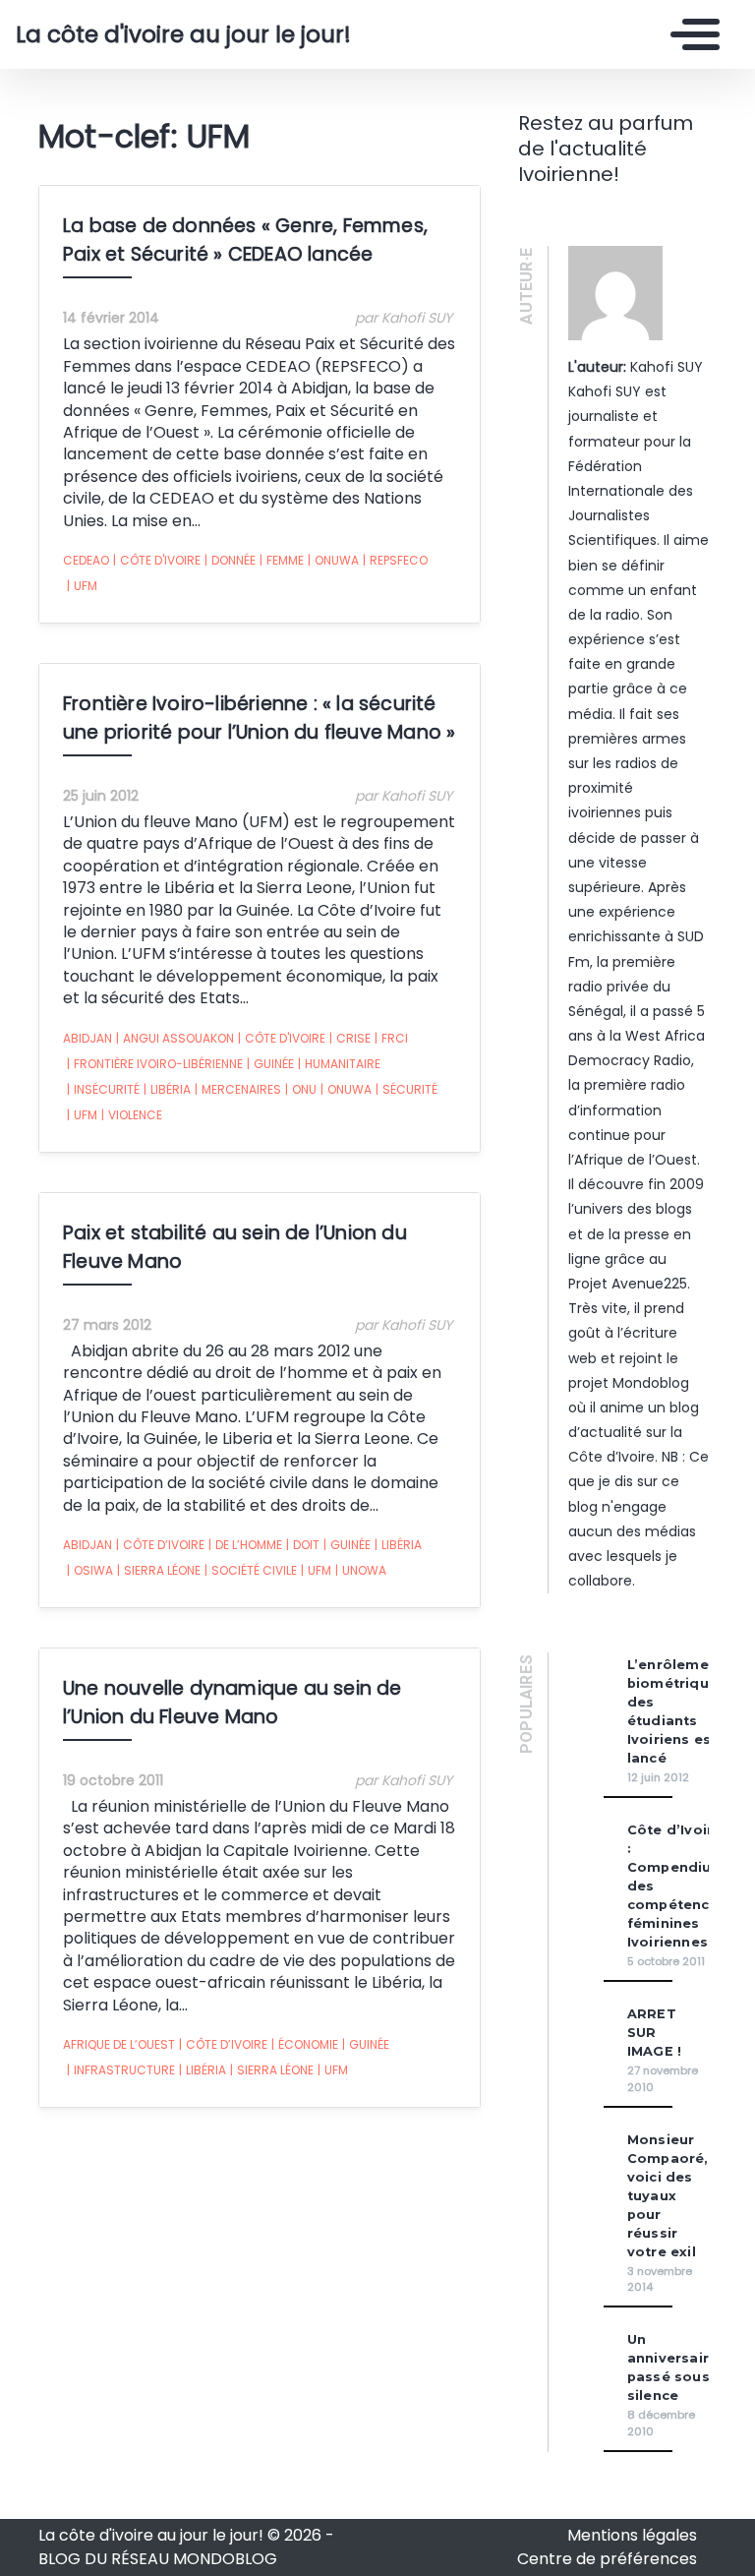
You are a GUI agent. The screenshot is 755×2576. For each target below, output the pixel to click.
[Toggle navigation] (690, 34)
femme (282, 560)
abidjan (87, 1038)
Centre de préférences (607, 2559)
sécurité (407, 1089)
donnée (230, 560)
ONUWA (333, 560)
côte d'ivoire (157, 560)
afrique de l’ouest (119, 2044)
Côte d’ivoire (160, 1545)
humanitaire (339, 1064)
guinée (270, 1064)
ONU (301, 1089)
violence (132, 1115)
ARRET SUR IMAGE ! (654, 2033)
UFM (82, 586)
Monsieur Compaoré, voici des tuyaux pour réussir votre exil (668, 2196)
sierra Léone (159, 1570)
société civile (251, 1570)
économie (305, 2044)
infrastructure (121, 2070)
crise (350, 1038)
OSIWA (90, 1570)
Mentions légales (632, 2535)
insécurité (103, 1089)
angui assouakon (175, 1038)
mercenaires (238, 1089)
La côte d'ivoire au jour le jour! (160, 34)
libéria (167, 1089)
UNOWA (361, 1570)
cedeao (86, 560)
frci (391, 1038)
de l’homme (245, 1545)
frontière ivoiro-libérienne (155, 1064)
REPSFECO (395, 560)
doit (303, 1545)
